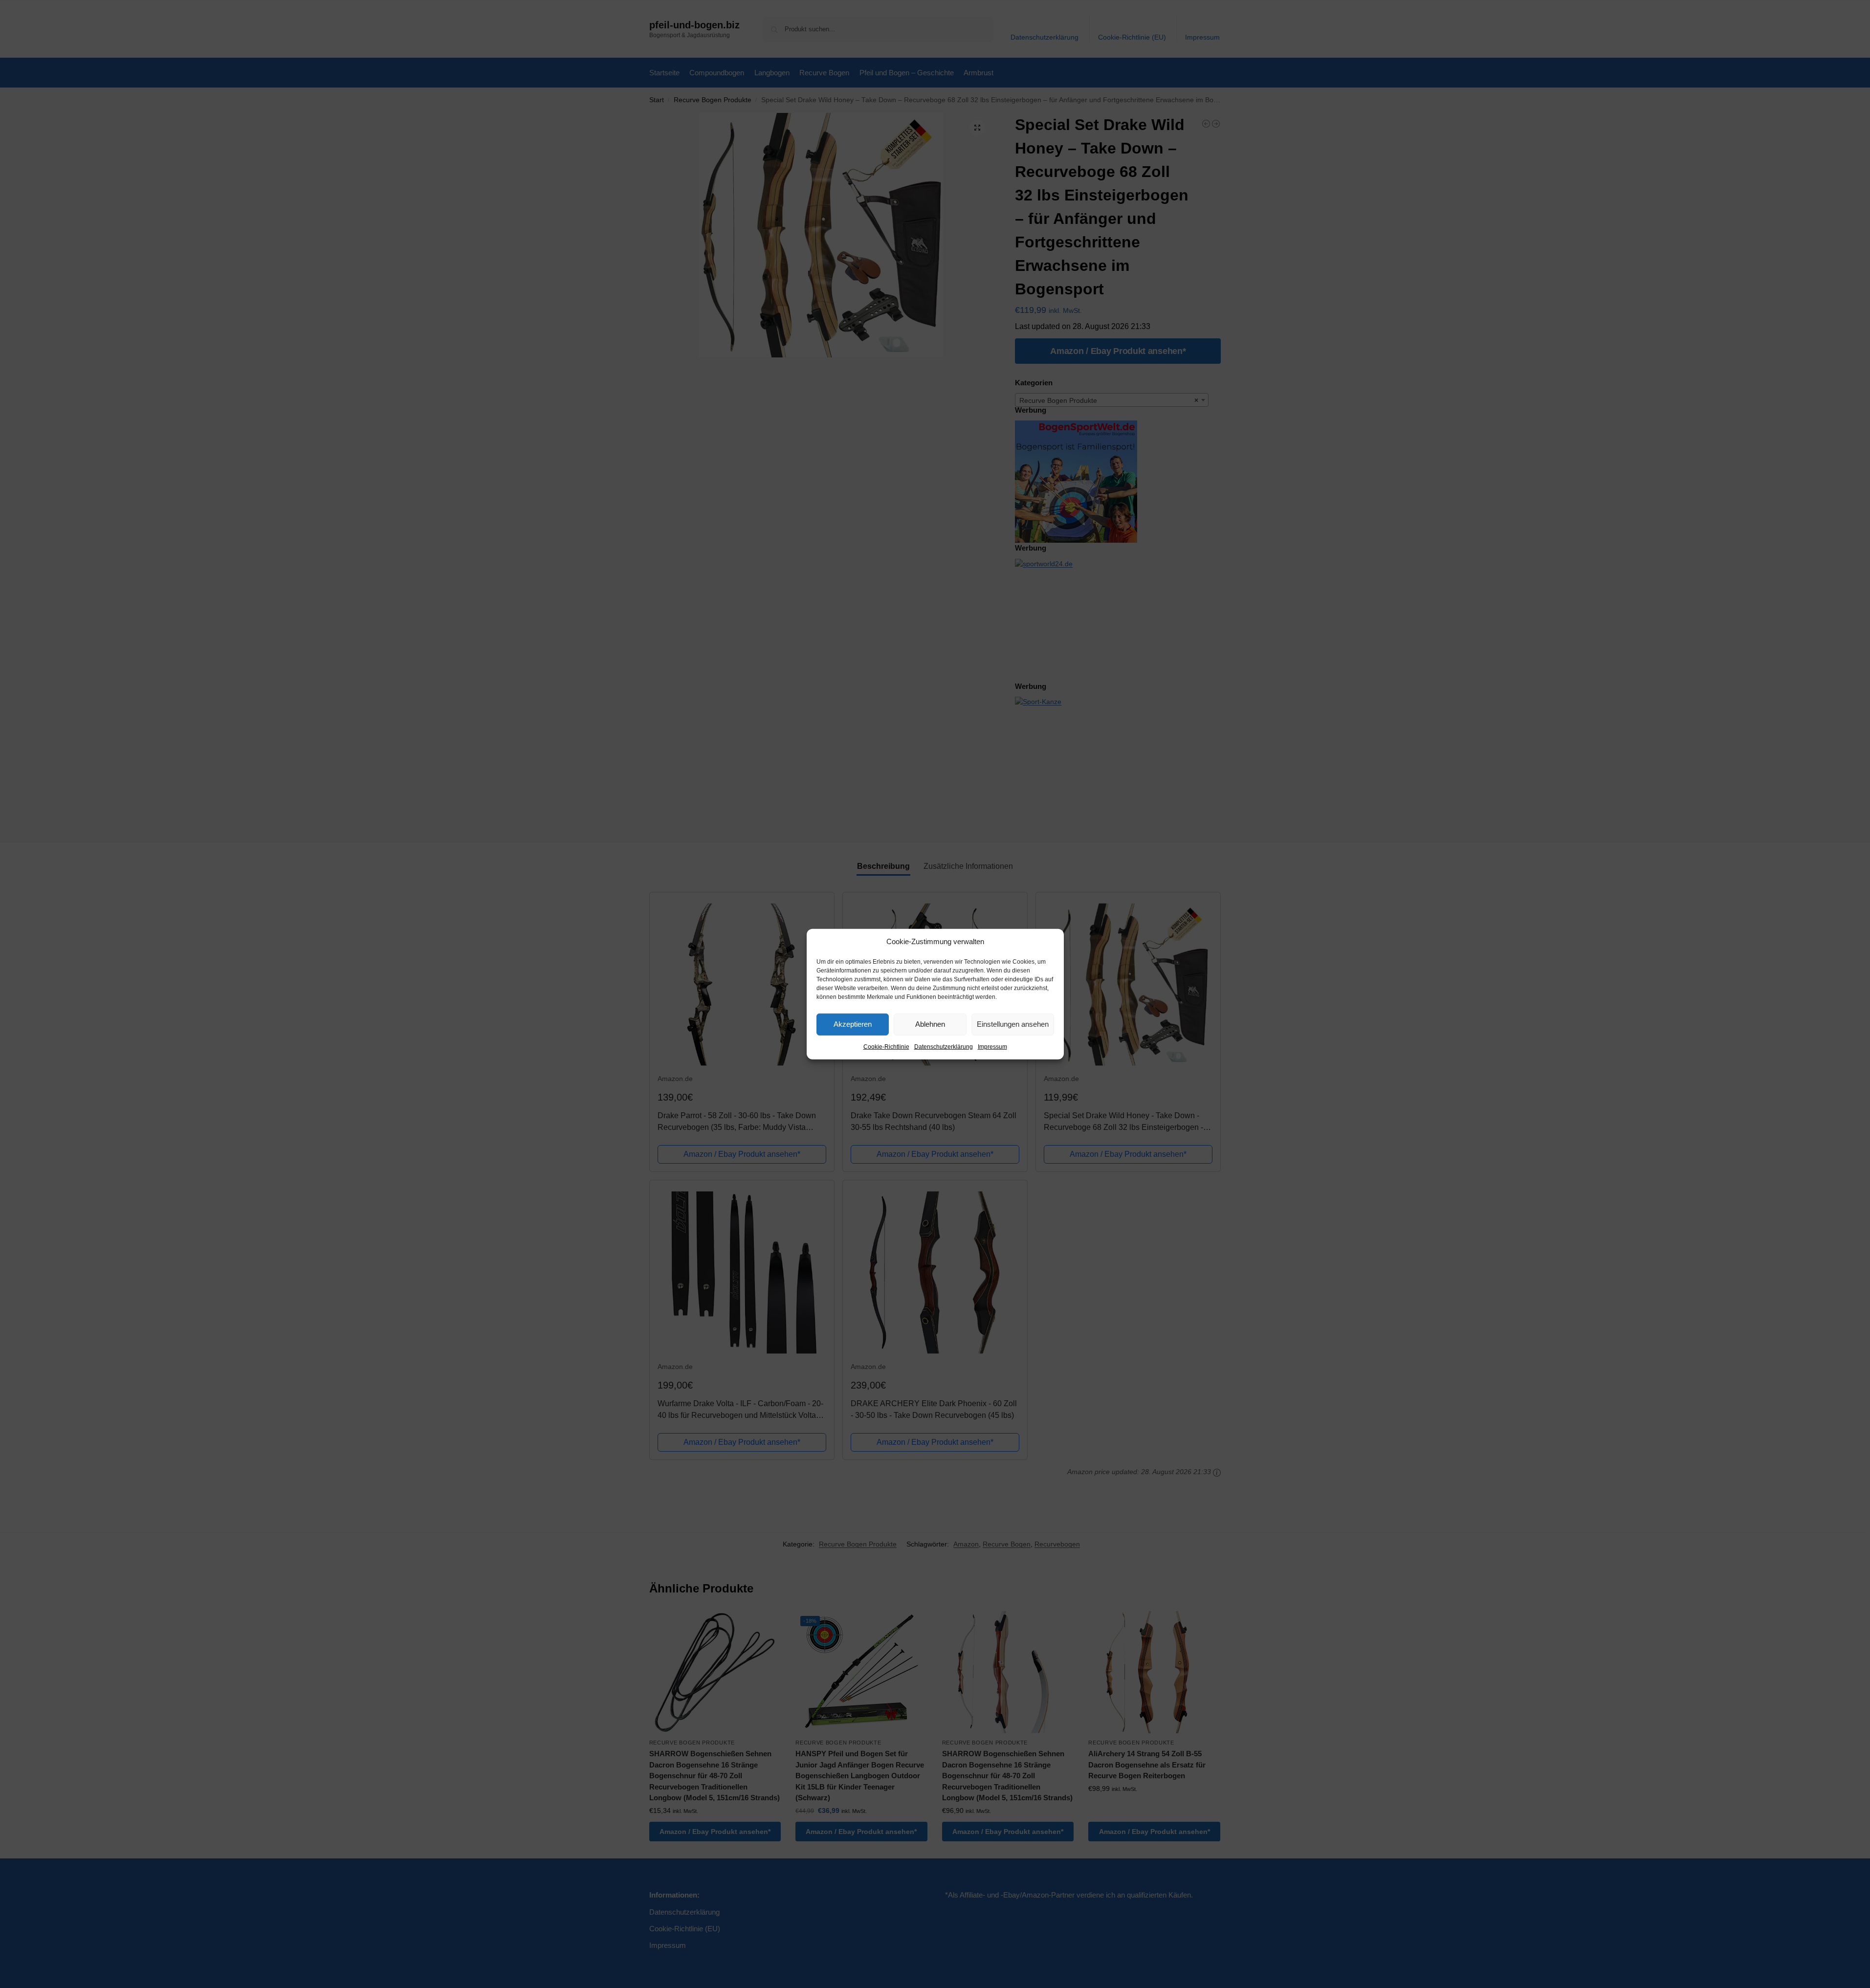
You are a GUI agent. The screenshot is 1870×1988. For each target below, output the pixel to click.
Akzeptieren (853, 1024)
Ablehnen (930, 1024)
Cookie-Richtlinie (886, 1046)
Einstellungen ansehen (1013, 1024)
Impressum (992, 1046)
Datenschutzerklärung (944, 1046)
